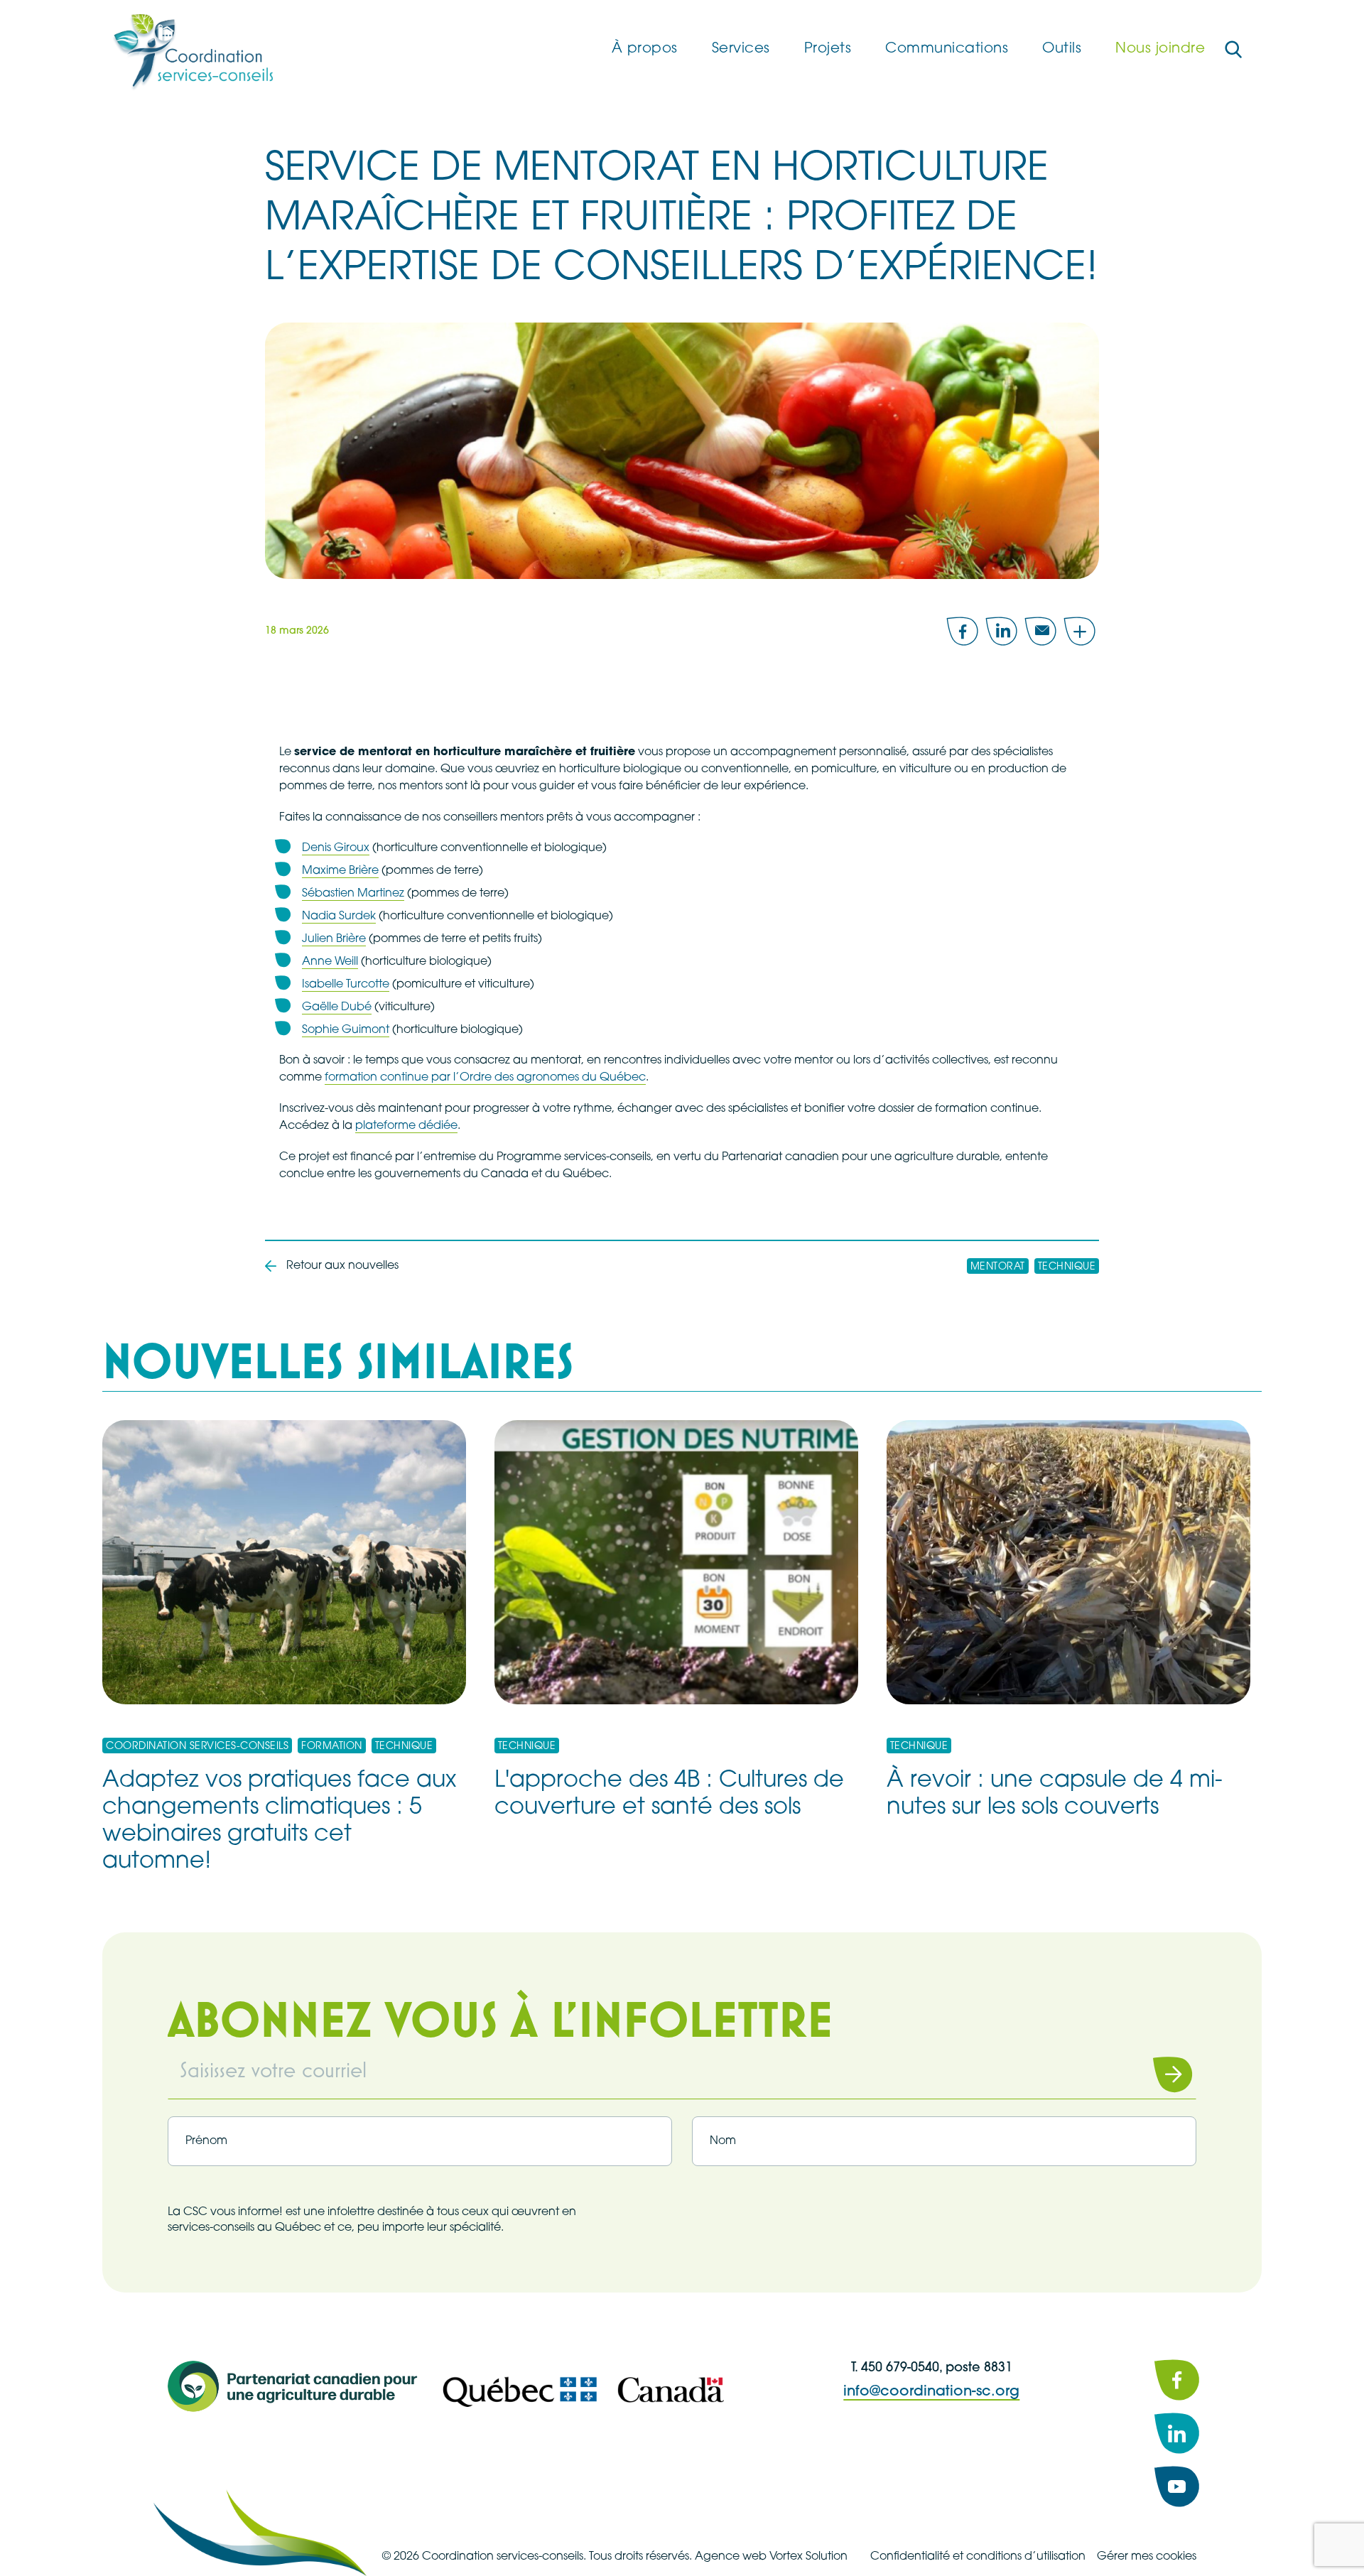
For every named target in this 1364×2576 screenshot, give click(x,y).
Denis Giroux (336, 848)
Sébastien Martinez (353, 894)
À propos (645, 49)
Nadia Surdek (339, 916)
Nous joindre (1160, 49)
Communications (947, 49)
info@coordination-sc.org (931, 2392)
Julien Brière (334, 939)
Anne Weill (330, 962)
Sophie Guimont (346, 1030)
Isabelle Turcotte (346, 985)
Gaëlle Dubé (337, 1007)
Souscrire (1154, 2074)
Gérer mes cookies (1147, 2557)
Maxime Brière (340, 871)
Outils (1062, 49)
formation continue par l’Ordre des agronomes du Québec (485, 1078)
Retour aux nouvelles (342, 1266)
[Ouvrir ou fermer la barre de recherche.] (1233, 50)
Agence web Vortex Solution (771, 2557)
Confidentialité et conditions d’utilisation (978, 2557)
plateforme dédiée (406, 1126)
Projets (828, 49)
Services (741, 49)
